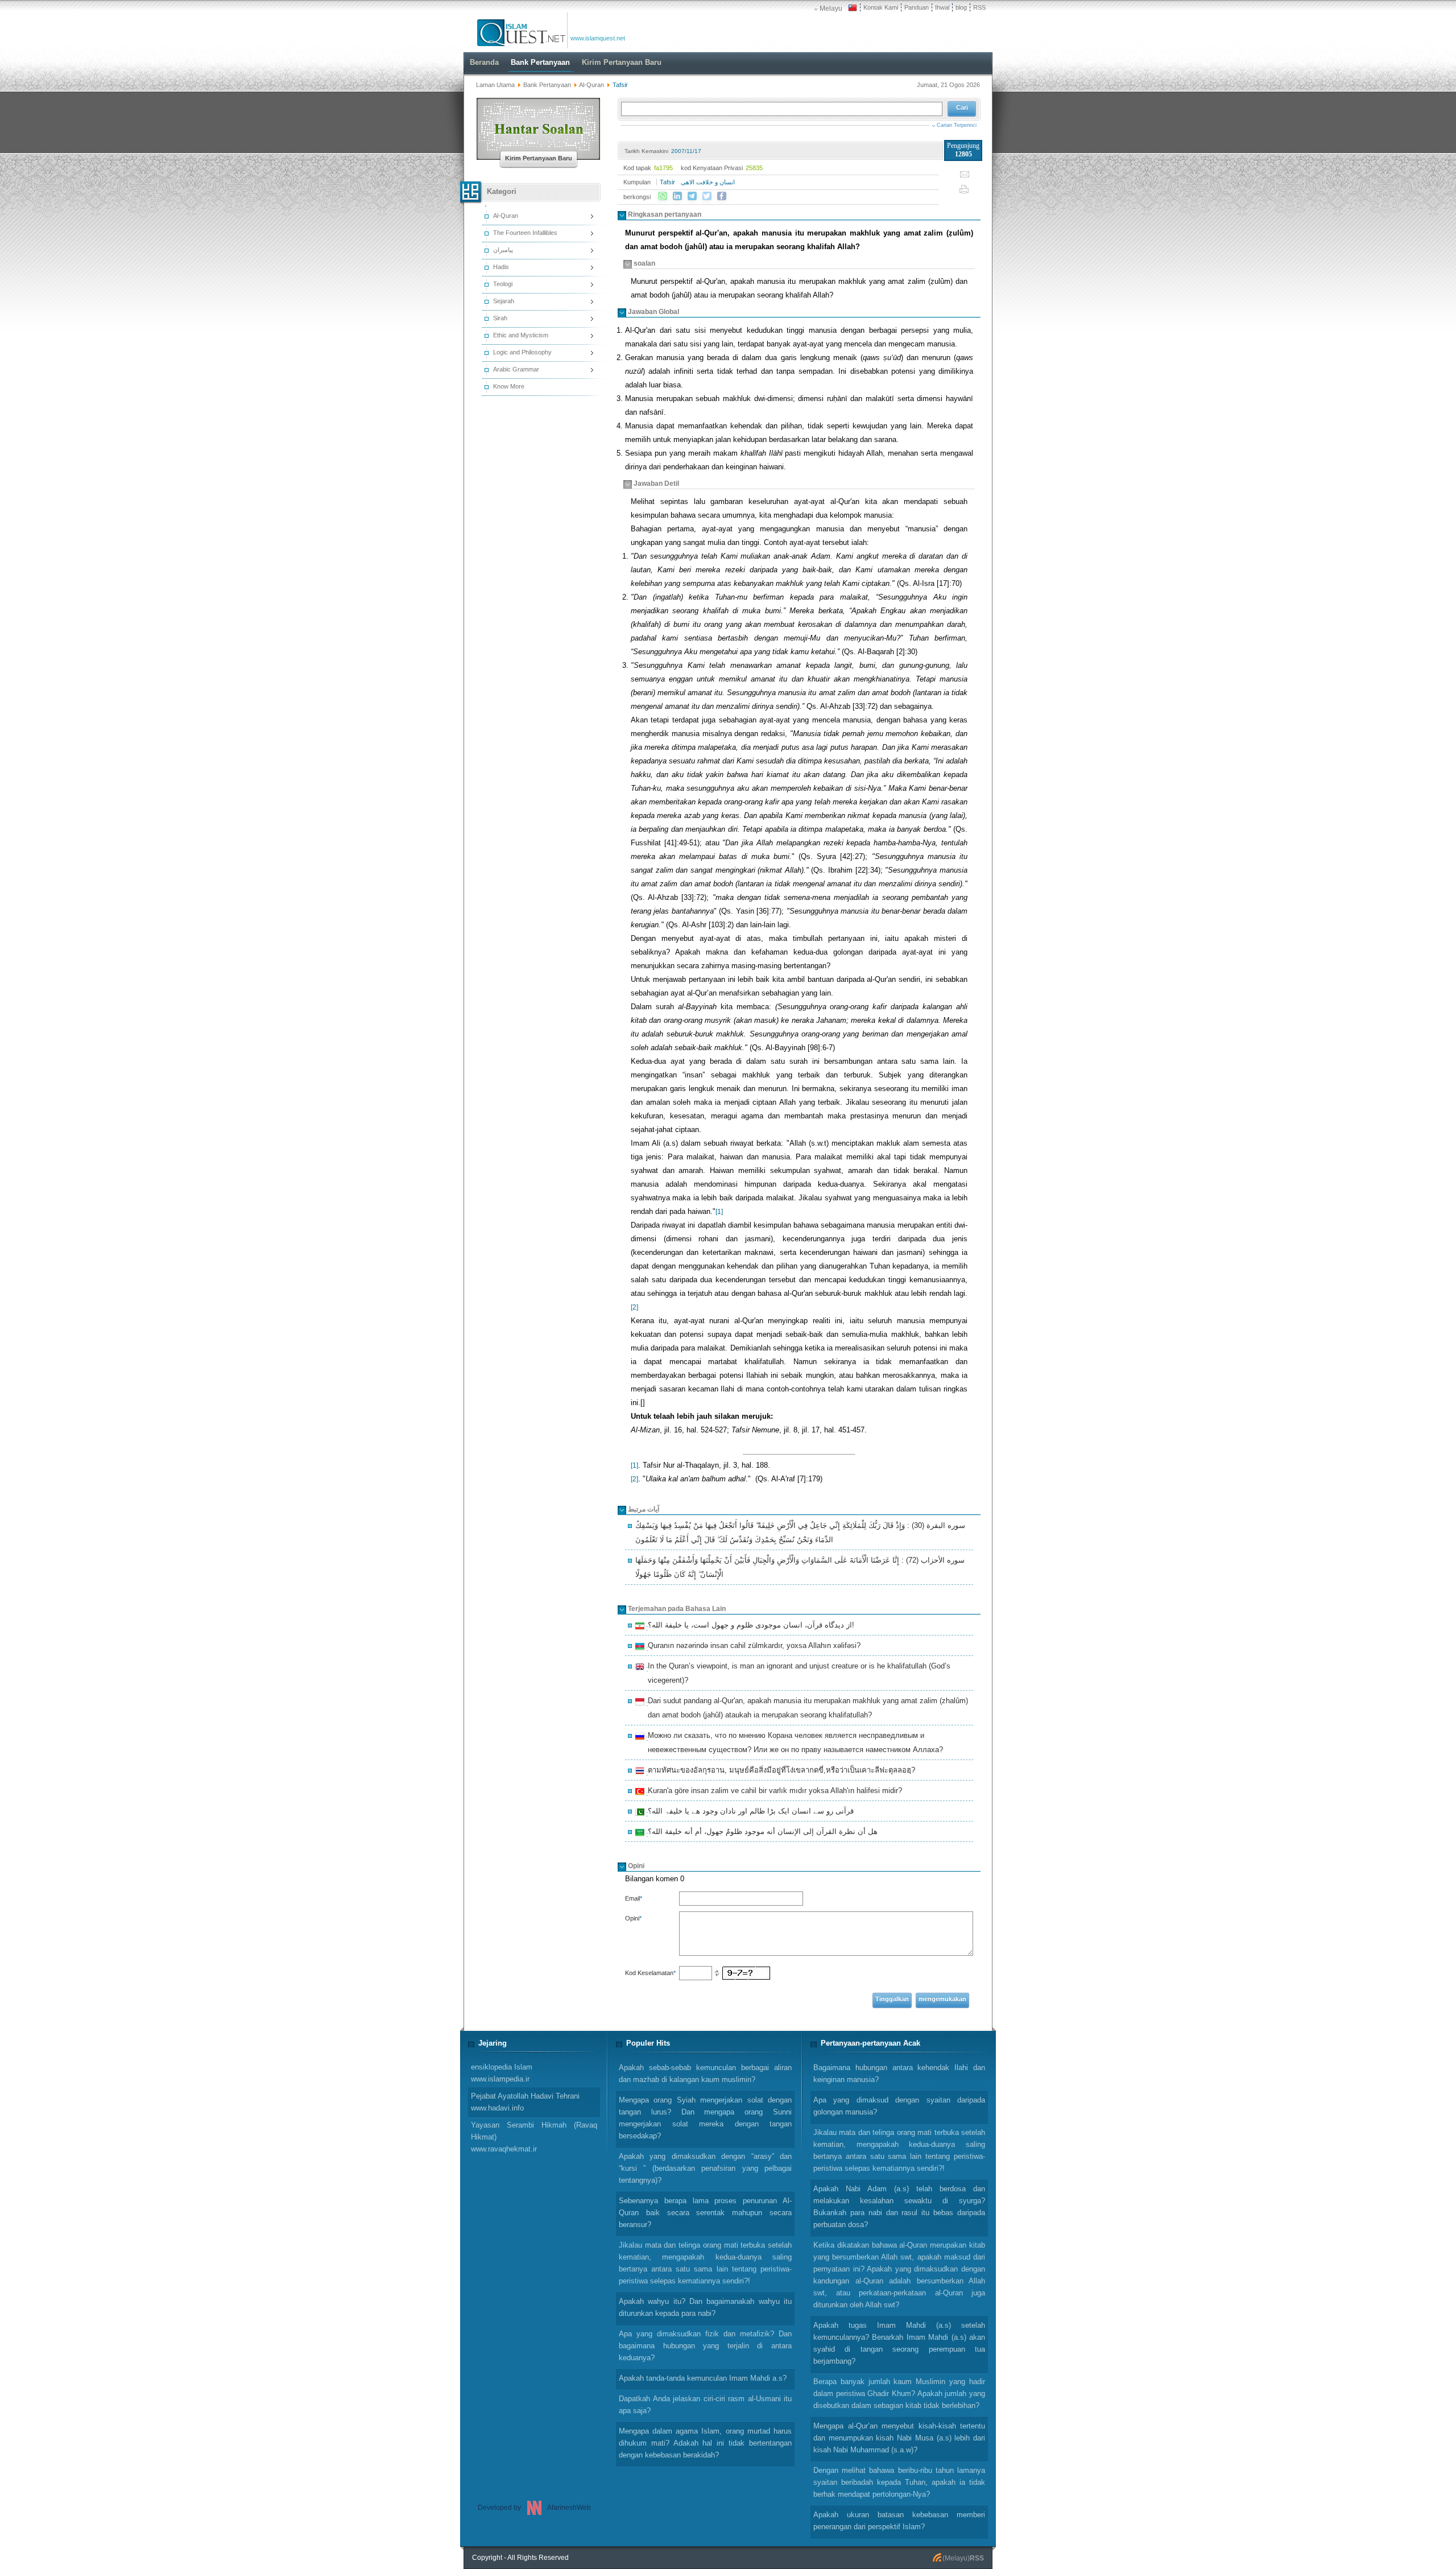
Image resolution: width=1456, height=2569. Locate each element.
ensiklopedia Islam (502, 2073)
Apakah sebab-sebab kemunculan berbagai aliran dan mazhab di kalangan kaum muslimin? (705, 2074)
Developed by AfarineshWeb (534, 2508)
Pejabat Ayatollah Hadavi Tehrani (525, 2102)
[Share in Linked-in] (677, 196)
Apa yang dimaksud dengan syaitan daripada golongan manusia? (899, 2106)
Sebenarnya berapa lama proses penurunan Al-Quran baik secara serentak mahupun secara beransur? (705, 2213)
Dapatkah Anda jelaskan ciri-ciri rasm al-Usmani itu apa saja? (705, 2405)
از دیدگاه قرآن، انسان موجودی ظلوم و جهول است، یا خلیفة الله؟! (749, 1626)
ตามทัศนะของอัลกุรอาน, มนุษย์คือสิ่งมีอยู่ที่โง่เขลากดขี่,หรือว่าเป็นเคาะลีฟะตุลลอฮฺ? (780, 1771)
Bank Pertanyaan (547, 85)
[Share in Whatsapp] (663, 196)
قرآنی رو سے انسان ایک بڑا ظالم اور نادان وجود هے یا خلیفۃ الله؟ (749, 1812)
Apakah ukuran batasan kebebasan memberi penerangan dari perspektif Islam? (899, 2521)
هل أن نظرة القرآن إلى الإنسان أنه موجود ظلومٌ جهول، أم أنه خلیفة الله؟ (761, 1833)
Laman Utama (495, 85)
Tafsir (667, 182)
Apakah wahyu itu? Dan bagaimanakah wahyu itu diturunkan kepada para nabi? (705, 2307)
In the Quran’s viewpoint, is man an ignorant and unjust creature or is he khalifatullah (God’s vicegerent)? (797, 1673)
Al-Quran (591, 85)
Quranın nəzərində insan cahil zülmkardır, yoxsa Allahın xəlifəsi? (752, 1647)
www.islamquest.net (598, 38)
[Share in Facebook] (722, 196)
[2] (634, 1307)
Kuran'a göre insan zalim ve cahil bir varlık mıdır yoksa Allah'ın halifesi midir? (773, 1792)
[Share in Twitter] (707, 196)
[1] (719, 1212)
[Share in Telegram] (692, 196)
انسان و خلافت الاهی (708, 182)
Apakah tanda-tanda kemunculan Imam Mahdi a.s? (703, 2378)
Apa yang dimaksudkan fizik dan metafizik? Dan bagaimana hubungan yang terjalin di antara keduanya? (705, 2346)
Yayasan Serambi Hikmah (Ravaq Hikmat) (534, 2137)
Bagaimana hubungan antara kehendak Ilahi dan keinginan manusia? (899, 2074)
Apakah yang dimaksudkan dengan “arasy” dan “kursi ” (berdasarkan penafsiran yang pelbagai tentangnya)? (705, 2168)
